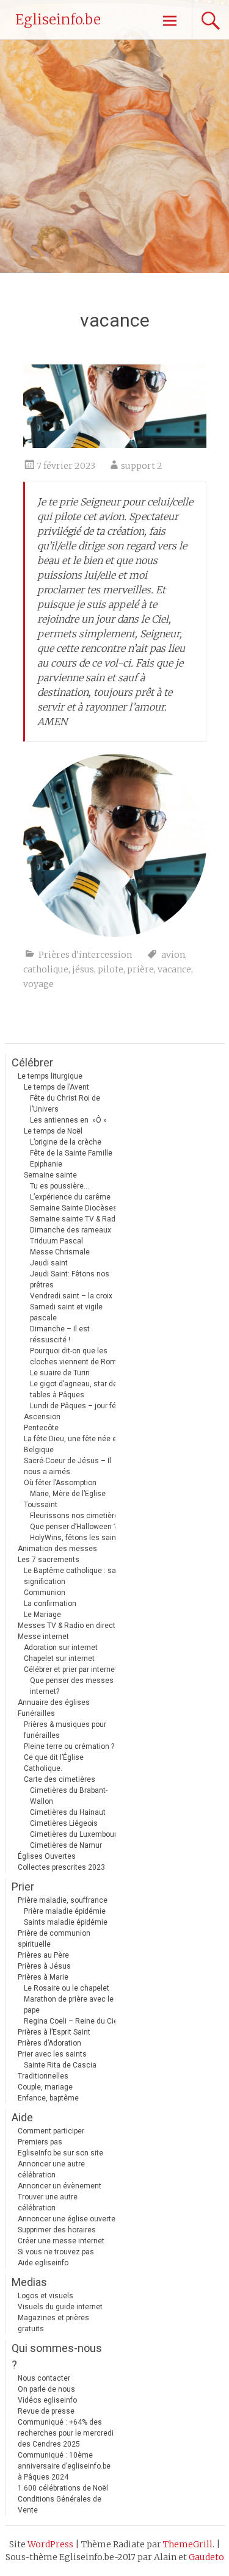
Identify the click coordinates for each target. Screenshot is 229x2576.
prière (140, 969)
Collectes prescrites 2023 (61, 1867)
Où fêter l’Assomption (60, 1483)
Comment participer (51, 2131)
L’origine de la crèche (66, 1142)
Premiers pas (40, 2142)
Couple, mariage (45, 2087)
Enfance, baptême (48, 2098)
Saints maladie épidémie (66, 1922)
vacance (174, 969)
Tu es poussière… (60, 1186)
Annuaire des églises (54, 1702)
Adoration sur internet (61, 1648)
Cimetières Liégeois (64, 1823)
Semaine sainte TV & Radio (76, 1219)
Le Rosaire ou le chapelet (67, 1988)
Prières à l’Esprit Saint (54, 2032)
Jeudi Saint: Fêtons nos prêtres (70, 1279)
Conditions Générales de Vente (60, 2505)
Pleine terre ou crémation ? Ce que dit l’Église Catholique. (69, 1757)
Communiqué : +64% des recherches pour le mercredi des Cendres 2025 (66, 2433)
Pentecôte (41, 1428)
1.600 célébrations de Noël (63, 2488)
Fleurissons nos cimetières (76, 1516)
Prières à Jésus (44, 1966)
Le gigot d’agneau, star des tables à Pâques (76, 1389)
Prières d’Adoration (49, 2043)
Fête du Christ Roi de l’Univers (65, 1104)
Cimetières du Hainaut (68, 1812)
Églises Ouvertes (47, 1856)
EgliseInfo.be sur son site (60, 2153)
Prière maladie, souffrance (63, 1900)
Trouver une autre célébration (48, 2202)
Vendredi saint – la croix (71, 1296)
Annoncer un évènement (60, 2186)
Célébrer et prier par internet (71, 1670)
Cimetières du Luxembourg (75, 1834)
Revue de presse (46, 2411)
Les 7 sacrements (49, 1560)
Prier (23, 1887)
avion (173, 955)
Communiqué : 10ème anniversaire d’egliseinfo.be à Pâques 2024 (64, 2466)
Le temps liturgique (50, 1076)
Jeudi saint (49, 1263)
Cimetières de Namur (66, 1845)
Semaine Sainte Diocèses (74, 1208)
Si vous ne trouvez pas (56, 2252)
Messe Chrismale (60, 1252)
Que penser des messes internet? (72, 1686)
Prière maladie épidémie (65, 1911)
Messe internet (43, 1637)
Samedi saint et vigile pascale (66, 1312)
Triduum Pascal (56, 1241)
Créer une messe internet (61, 2241)
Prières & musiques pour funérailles (65, 1730)
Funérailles (36, 1713)
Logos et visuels (45, 2296)
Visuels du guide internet (60, 2307)
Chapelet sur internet (59, 1659)
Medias (29, 2282)
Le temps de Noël (53, 1131)
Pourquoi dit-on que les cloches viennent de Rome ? (78, 1356)
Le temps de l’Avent (56, 1087)
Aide (22, 2117)
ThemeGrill (188, 2544)
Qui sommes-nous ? (57, 2356)
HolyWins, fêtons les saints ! (78, 1538)
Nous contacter (44, 2378)
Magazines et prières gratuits (53, 2323)
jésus (83, 969)
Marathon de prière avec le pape (69, 2005)
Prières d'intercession (85, 955)
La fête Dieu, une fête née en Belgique (72, 1444)
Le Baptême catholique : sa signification (70, 1576)
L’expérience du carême (70, 1197)
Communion (45, 1593)
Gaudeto (206, 2557)
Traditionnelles (43, 2076)
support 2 (142, 466)
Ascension (42, 1417)
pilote (111, 969)
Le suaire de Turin (60, 1373)
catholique (46, 969)
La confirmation (50, 1604)
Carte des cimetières (60, 1779)
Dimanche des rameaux (71, 1230)
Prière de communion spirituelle (54, 1939)
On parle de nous (46, 2389)
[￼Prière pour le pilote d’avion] (115, 444)
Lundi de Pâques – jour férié (77, 1406)
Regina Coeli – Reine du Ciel (72, 2021)
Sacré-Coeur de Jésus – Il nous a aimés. (67, 1466)
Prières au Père (43, 1955)
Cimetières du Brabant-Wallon (69, 1796)
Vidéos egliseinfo (47, 2400)
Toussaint (41, 1505)
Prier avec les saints (52, 2054)
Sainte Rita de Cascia (60, 2065)
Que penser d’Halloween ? (73, 1527)
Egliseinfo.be (58, 20)
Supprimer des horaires (57, 2230)
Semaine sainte (50, 1175)
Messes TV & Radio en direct (67, 1626)
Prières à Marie (43, 1977)
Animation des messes (57, 1549)
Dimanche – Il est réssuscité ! (60, 1334)
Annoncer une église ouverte (67, 2219)
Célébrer (32, 1062)
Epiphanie (46, 1164)
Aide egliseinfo (43, 2263)
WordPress (50, 2544)
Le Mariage (42, 1615)
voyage (38, 984)
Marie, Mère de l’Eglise (68, 1494)
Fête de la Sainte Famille (71, 1153)
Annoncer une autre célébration (51, 2169)
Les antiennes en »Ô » (68, 1120)
